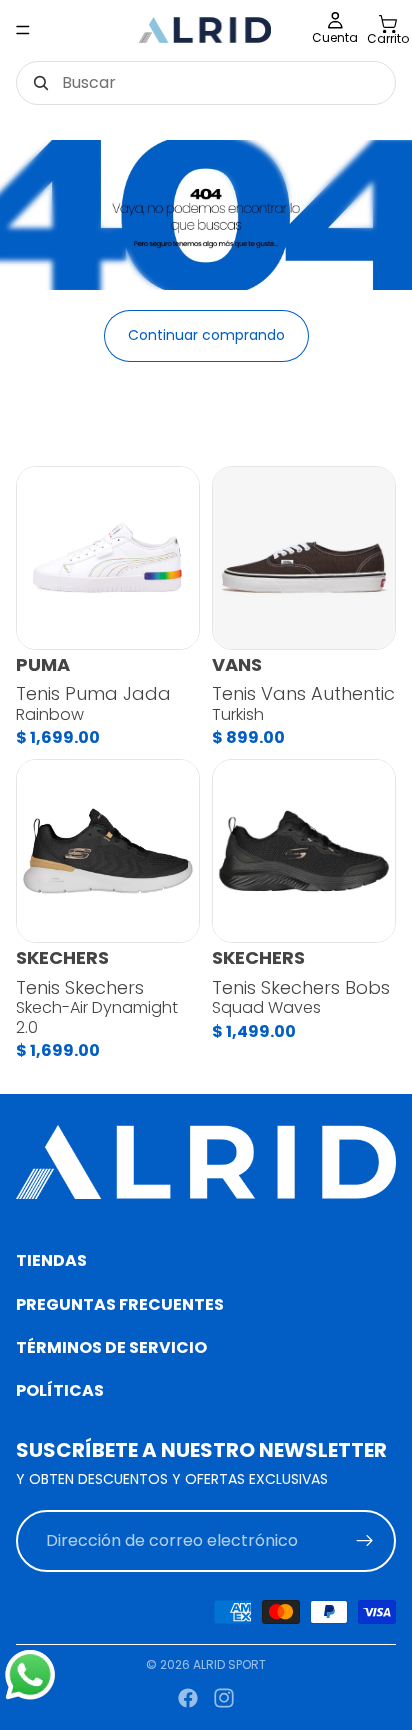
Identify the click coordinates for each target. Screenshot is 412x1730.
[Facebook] (188, 1698)
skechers (62, 958)
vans (237, 665)
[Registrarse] (365, 1540)
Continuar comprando (206, 335)
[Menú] (23, 30)
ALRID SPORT (229, 1664)
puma (43, 665)
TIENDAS (51, 1260)
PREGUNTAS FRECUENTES (120, 1303)
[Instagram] (224, 1698)
